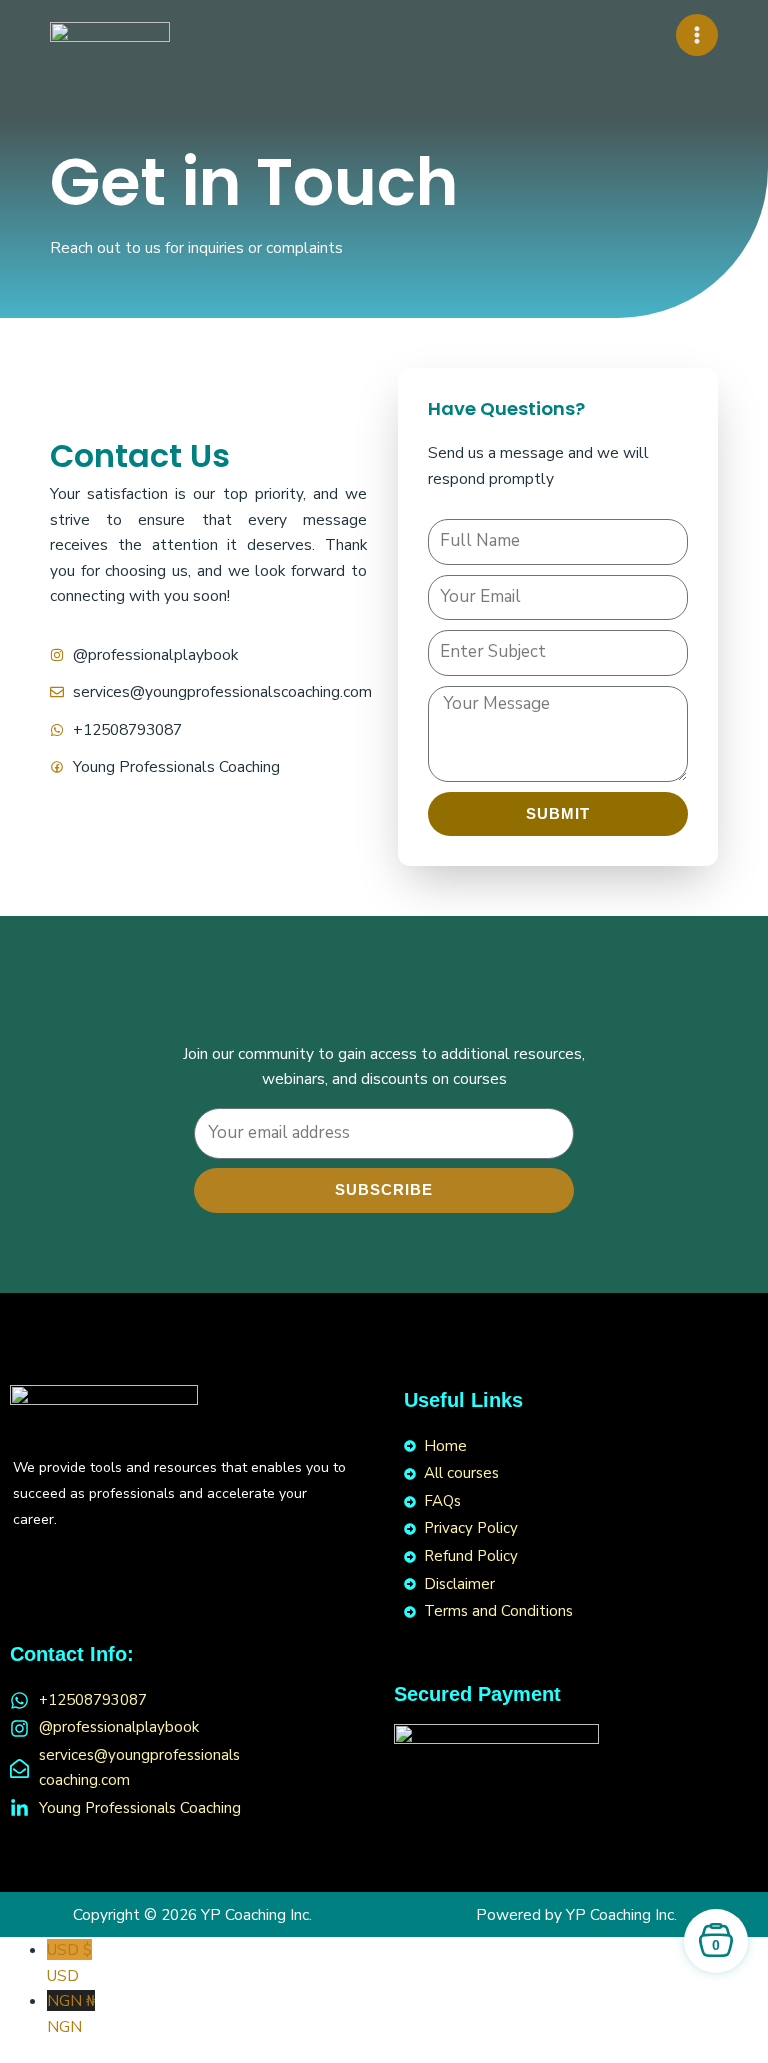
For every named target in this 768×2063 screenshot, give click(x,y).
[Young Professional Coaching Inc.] (110, 35)
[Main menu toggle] (697, 35)
